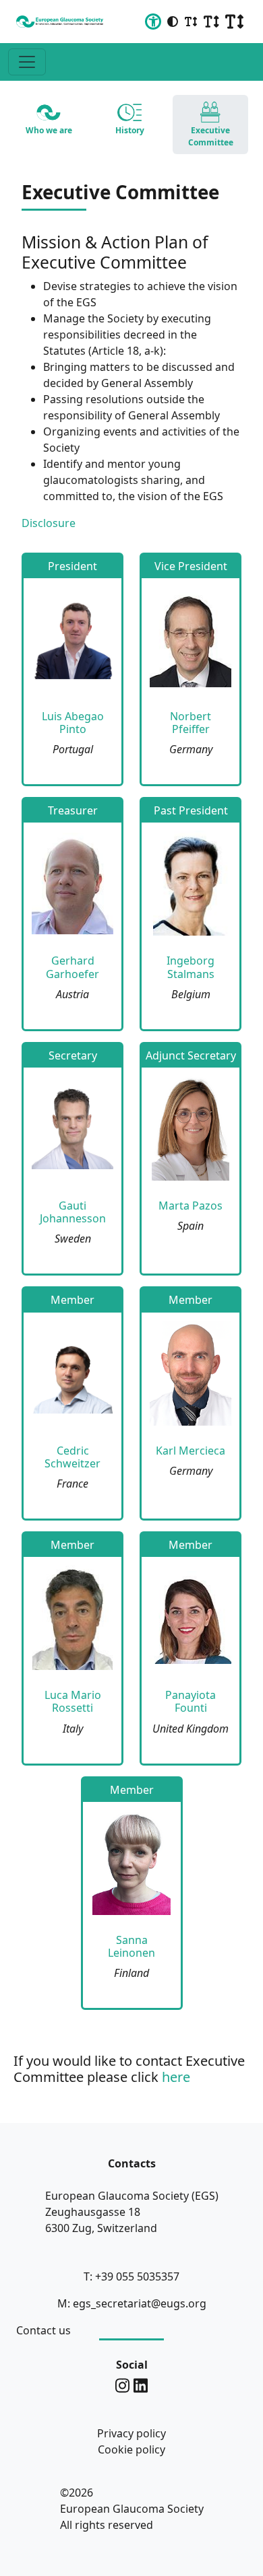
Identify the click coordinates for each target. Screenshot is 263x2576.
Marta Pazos (191, 1206)
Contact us (43, 2330)
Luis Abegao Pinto (73, 723)
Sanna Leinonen (131, 1946)
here (176, 2077)
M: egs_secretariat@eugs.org (132, 2303)
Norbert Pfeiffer (191, 723)
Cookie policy (131, 2449)
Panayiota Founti (191, 1701)
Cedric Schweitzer (72, 1457)
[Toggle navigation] (27, 62)
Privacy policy (131, 2433)
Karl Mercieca (191, 1451)
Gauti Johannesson (73, 1212)
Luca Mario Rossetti (73, 1701)
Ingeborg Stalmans (191, 967)
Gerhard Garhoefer (72, 967)
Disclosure (49, 523)
